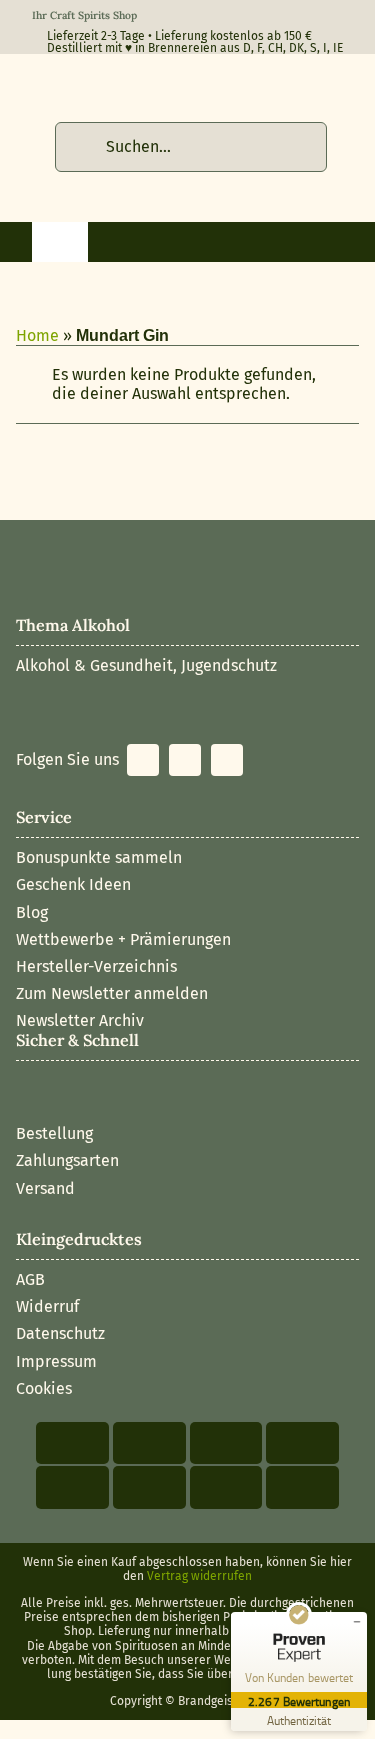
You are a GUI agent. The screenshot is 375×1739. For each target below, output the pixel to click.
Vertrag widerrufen (199, 1576)
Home (37, 335)
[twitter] (143, 760)
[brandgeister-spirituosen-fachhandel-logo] (172, 85)
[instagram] (185, 760)
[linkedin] (227, 760)
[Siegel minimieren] (357, 1622)
